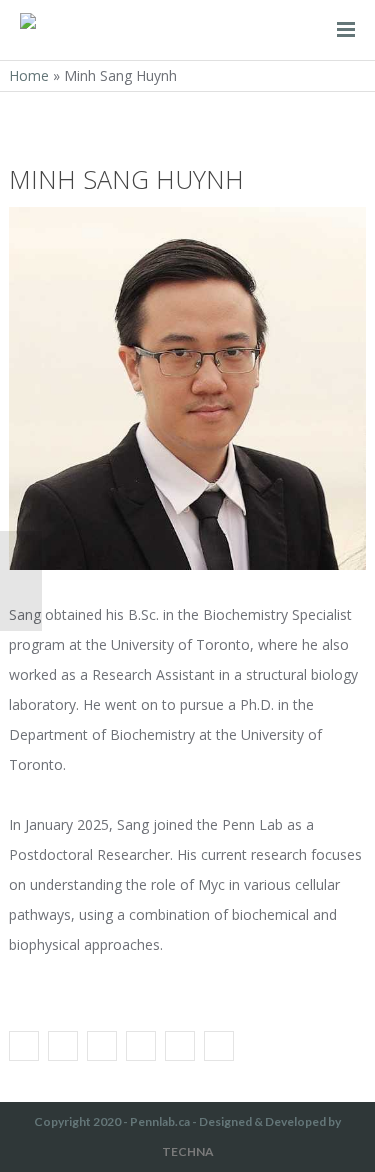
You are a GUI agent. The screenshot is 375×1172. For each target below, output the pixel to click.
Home (29, 75)
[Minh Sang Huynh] (24, 1046)
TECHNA (188, 1151)
